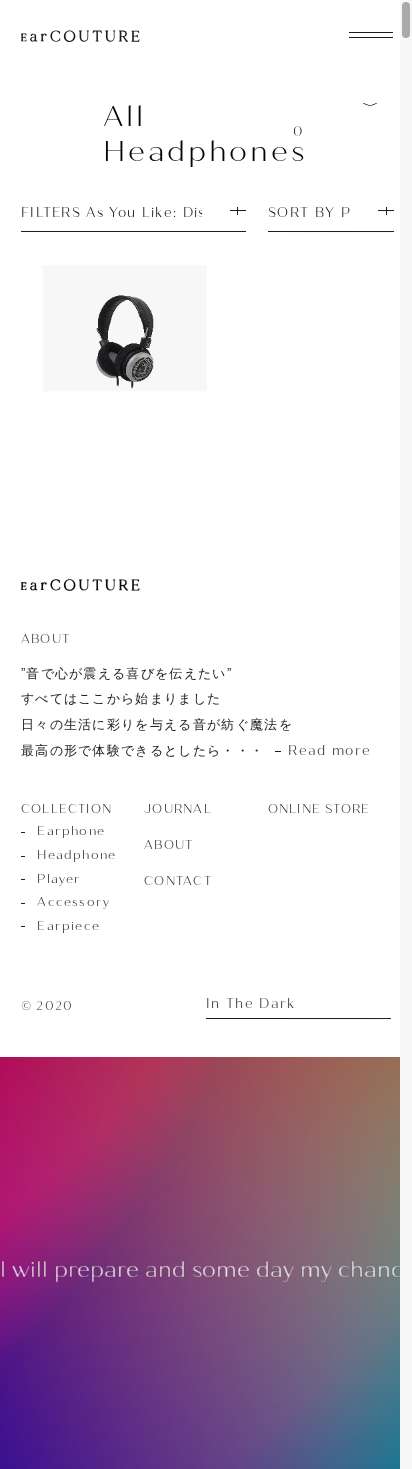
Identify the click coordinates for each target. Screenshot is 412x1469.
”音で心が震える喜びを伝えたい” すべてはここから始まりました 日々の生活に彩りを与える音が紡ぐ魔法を (196, 712)
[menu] (371, 33)
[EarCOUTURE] (80, 586)
